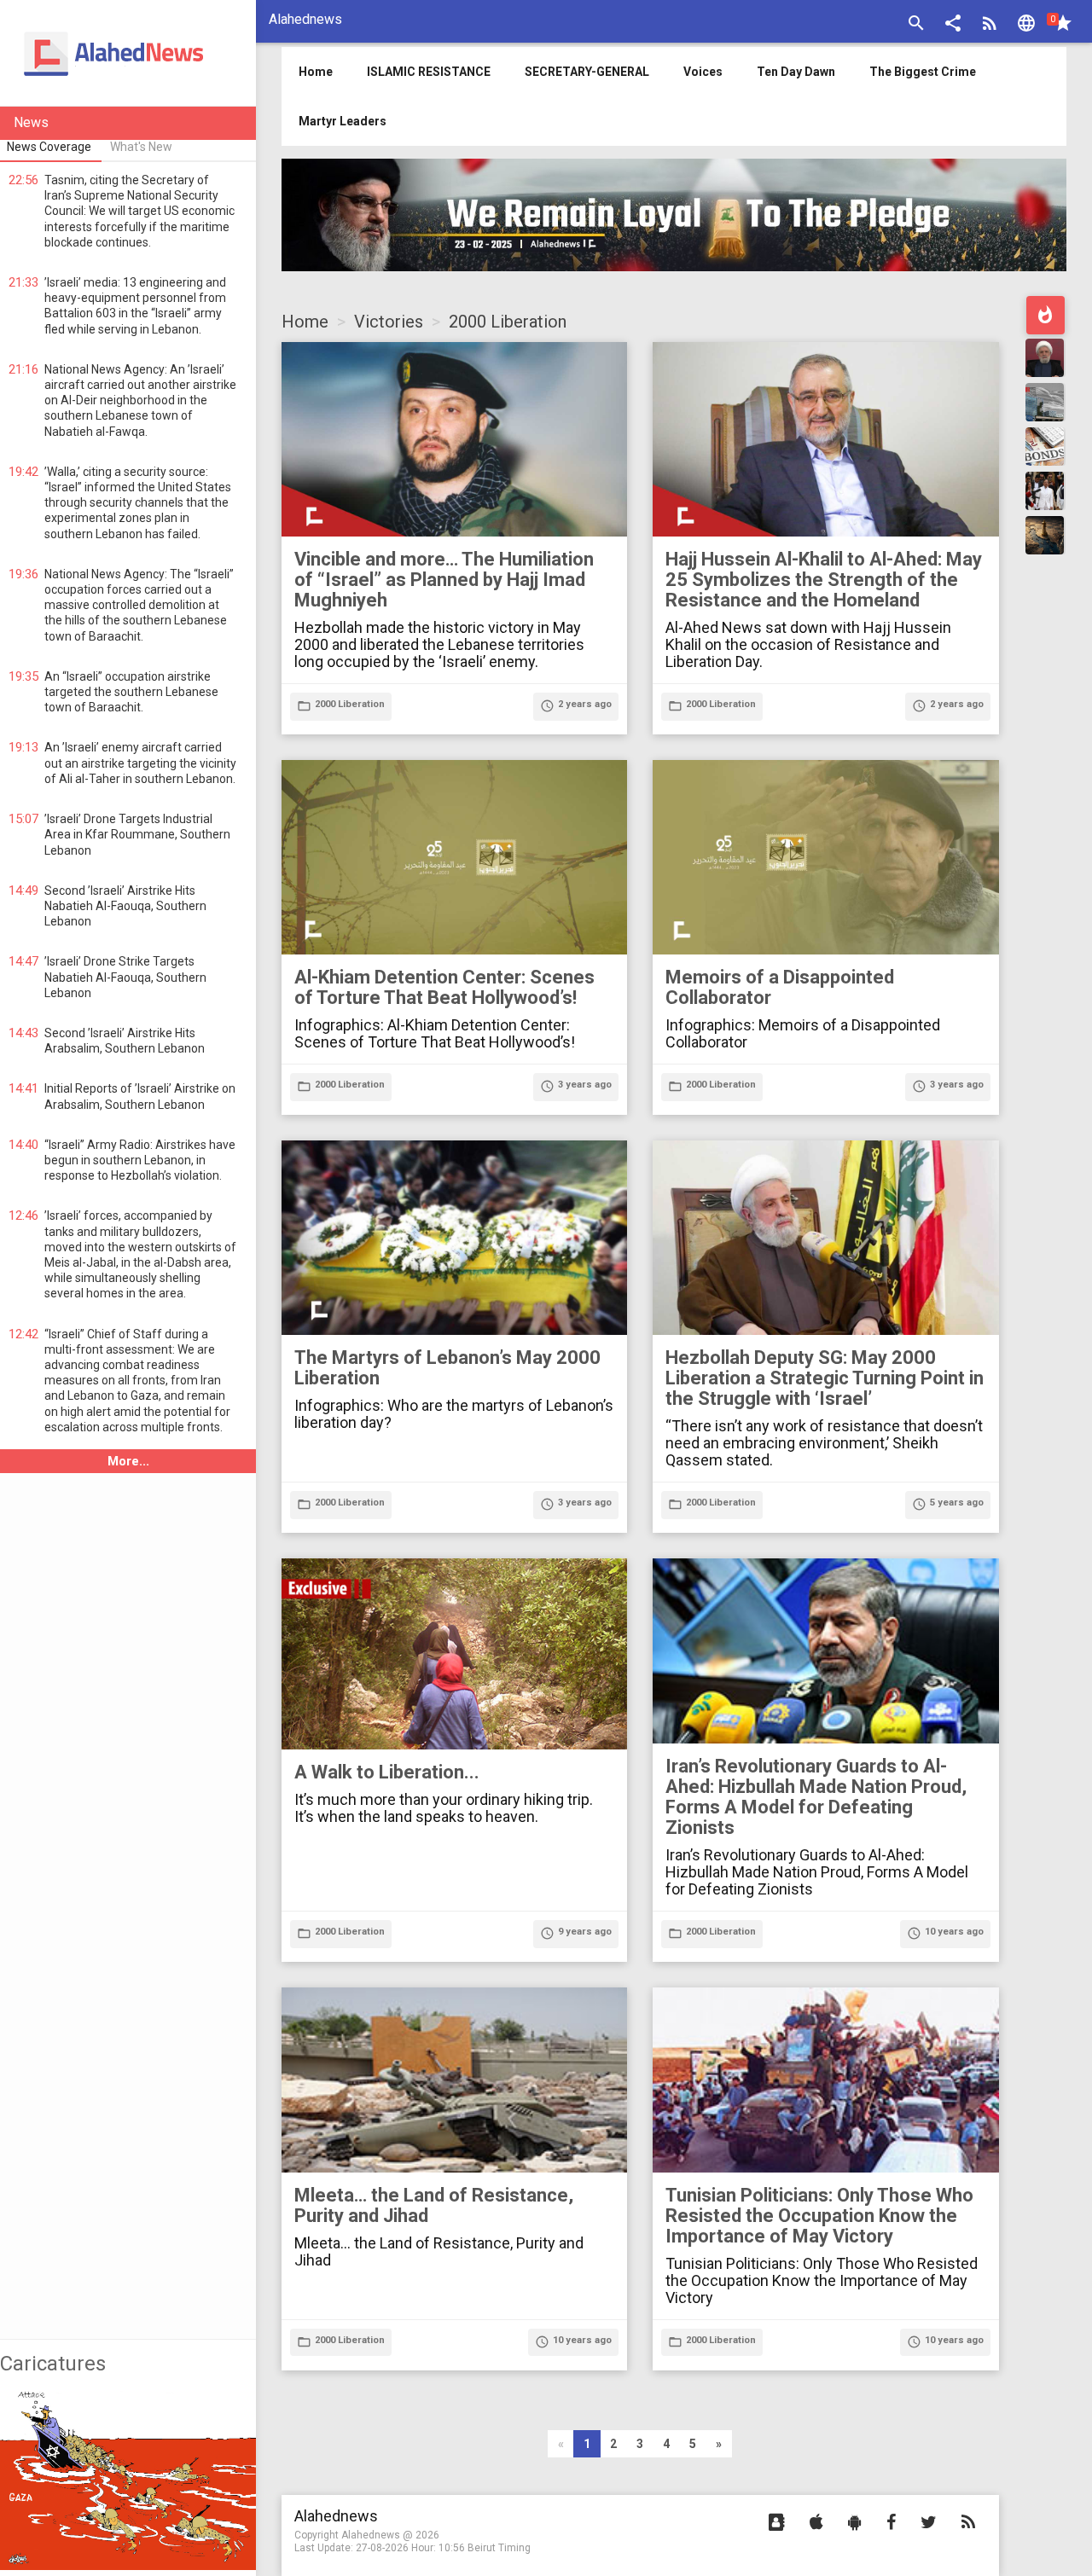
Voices (703, 72)
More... (128, 1461)
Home (305, 322)
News (31, 122)
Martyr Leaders (343, 121)
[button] (953, 25)
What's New (141, 147)
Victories (389, 322)
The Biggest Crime (923, 72)
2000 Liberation (508, 322)
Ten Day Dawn (796, 72)
